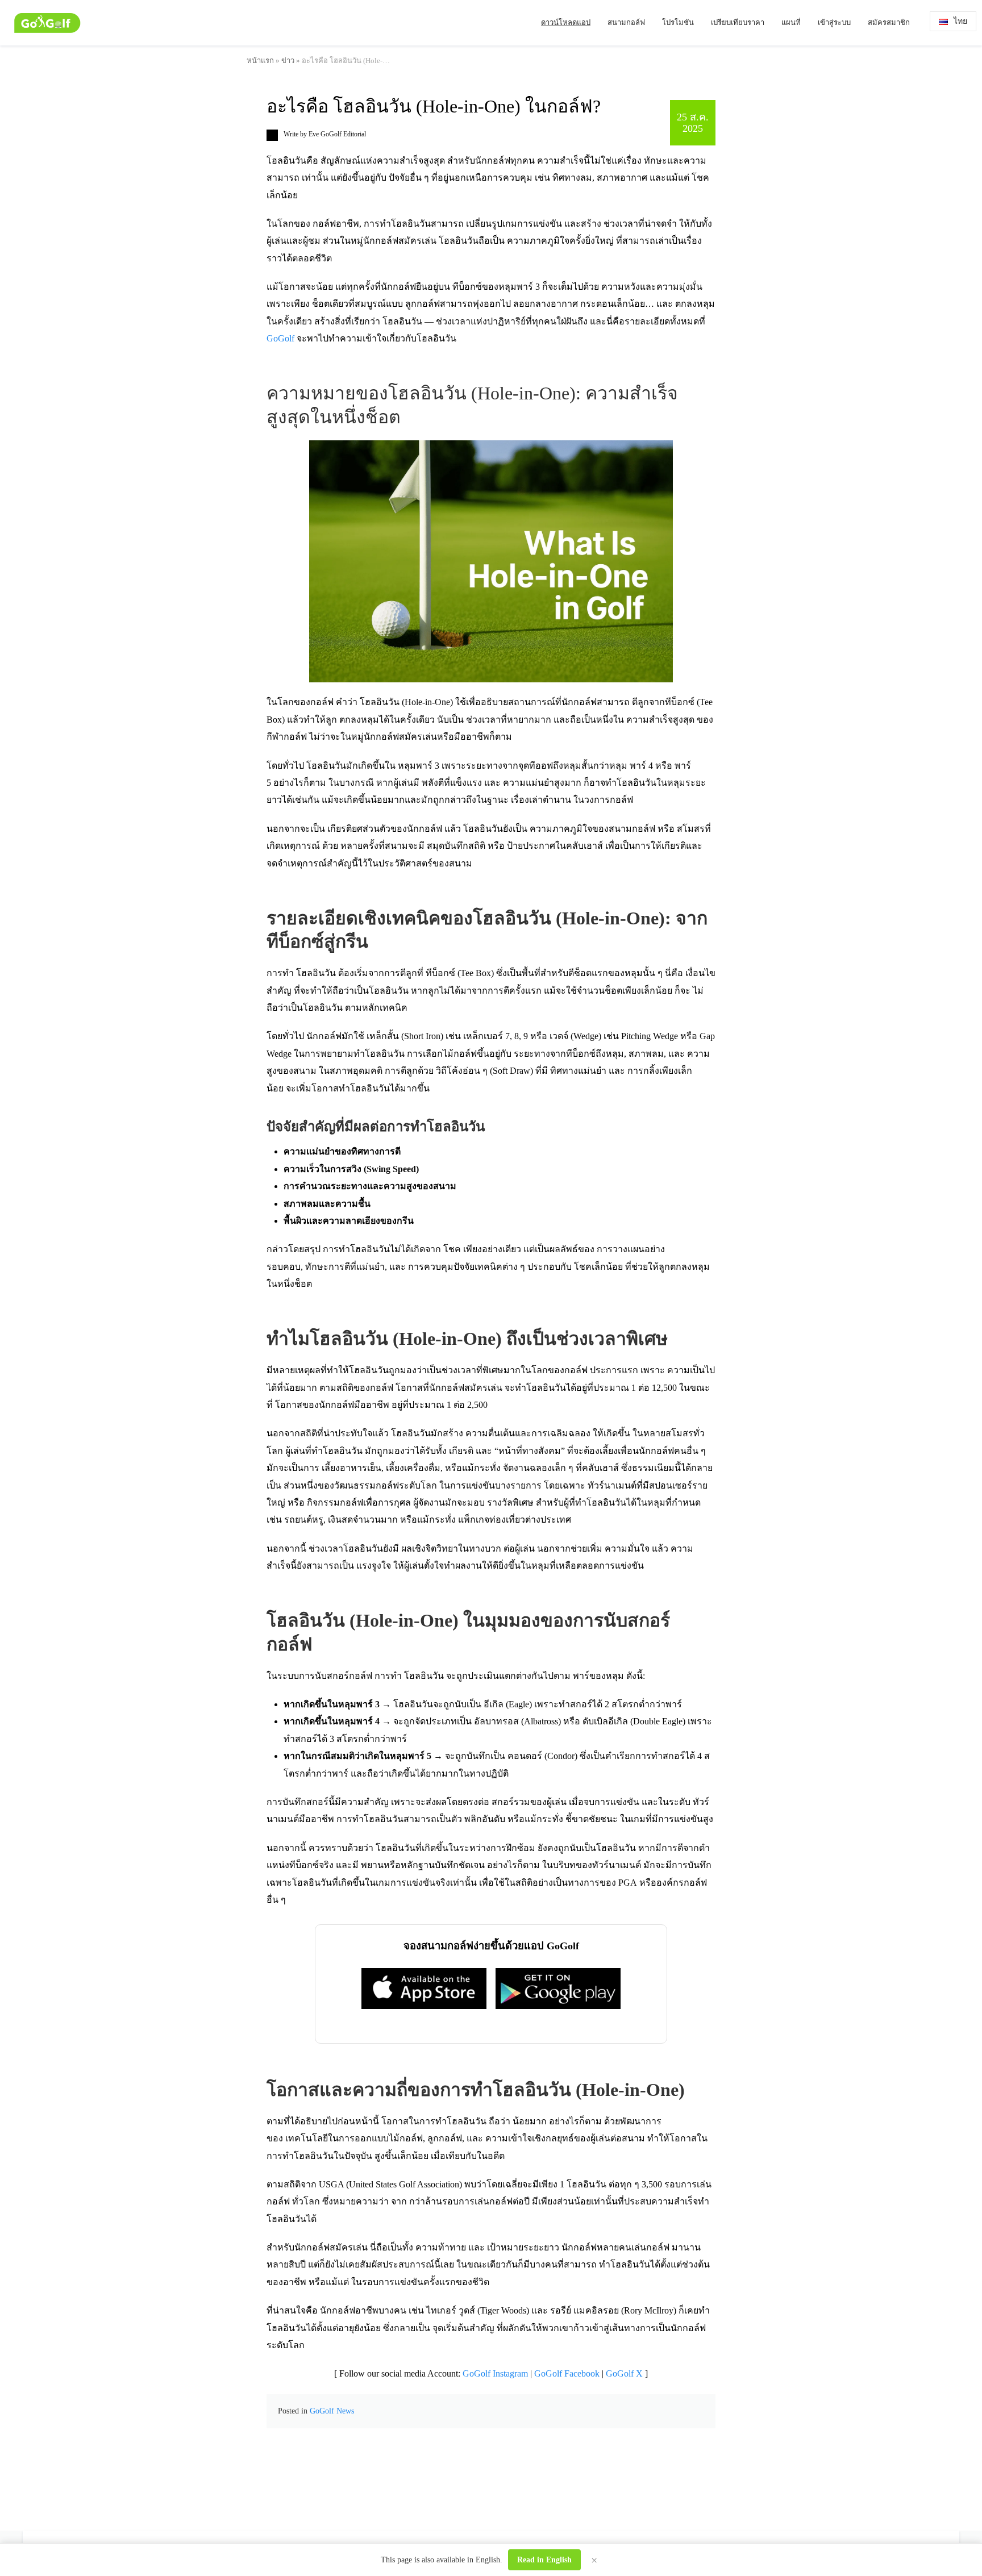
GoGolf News (332, 2411)
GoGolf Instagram (495, 2373)
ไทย (960, 21)
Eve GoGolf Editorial (337, 134)
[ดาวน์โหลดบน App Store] (424, 1988)
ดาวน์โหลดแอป (566, 22)
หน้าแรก (260, 61)
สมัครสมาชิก (889, 22)
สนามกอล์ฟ (626, 22)
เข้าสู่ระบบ (834, 22)
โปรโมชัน (678, 22)
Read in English (544, 2560)
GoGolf (280, 338)
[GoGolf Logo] (47, 23)
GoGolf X (624, 2373)
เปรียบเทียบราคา (738, 22)
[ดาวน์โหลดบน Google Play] (558, 1989)
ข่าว (288, 61)
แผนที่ (791, 22)
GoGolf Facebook (567, 2373)
